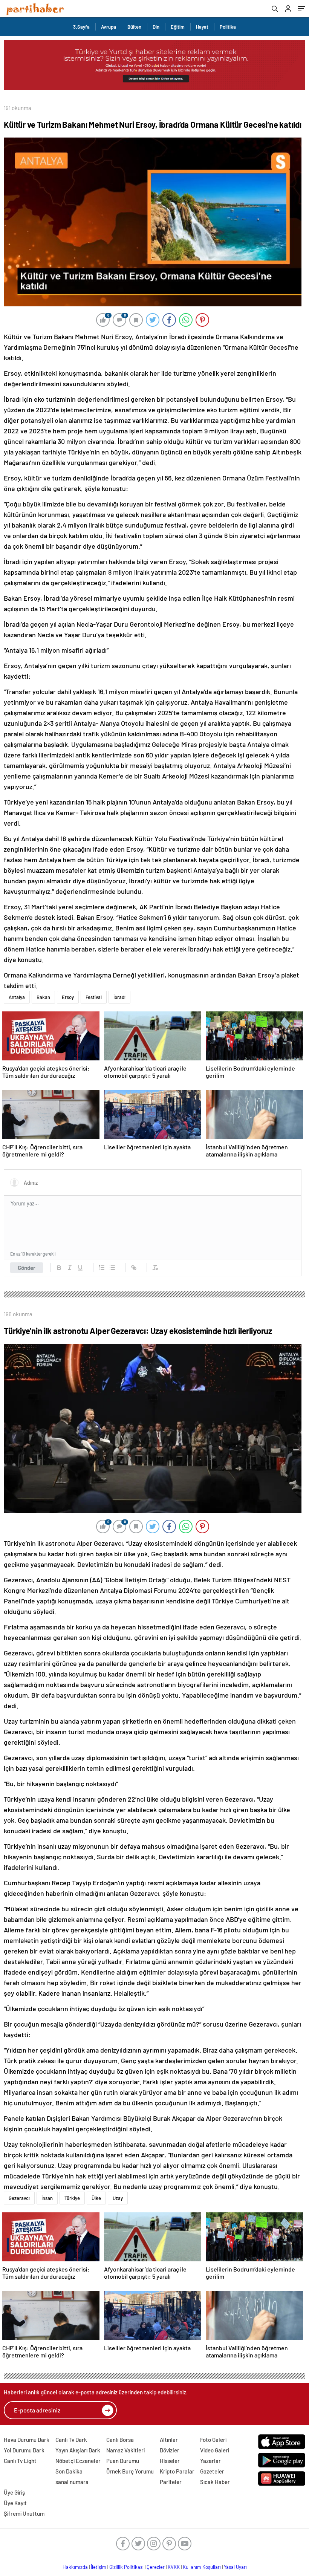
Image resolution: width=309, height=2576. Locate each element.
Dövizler (170, 2450)
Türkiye (72, 2198)
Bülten (134, 27)
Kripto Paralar (177, 2471)
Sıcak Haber (215, 2482)
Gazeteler (212, 2471)
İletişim (99, 2567)
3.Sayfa (81, 27)
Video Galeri (215, 2450)
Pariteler (171, 2482)
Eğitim (178, 27)
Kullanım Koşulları (202, 2567)
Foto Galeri (213, 2440)
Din (156, 27)
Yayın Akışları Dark (78, 2450)
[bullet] (112, 1268)
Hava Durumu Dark (27, 2440)
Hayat (202, 27)
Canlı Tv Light (20, 2461)
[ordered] (102, 1268)
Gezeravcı (19, 2198)
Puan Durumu (123, 2461)
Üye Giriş (14, 2492)
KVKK (174, 2567)
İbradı (119, 997)
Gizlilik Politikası (126, 2567)
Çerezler (156, 2567)
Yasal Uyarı (235, 2567)
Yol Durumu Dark (24, 2450)
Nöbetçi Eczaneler (78, 2461)
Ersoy (68, 997)
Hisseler (170, 2461)
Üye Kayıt (15, 2503)
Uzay (118, 2198)
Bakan (43, 997)
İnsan (47, 2198)
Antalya (17, 997)
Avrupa (109, 27)
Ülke (96, 2198)
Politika (228, 27)
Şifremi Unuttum (24, 2513)
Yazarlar (210, 2461)
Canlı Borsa (120, 2440)
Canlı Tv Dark (71, 2440)
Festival (94, 997)
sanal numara (72, 2482)
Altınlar (169, 2440)
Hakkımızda (75, 2567)
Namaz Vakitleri (125, 2450)
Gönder (27, 1268)
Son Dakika (69, 2471)
